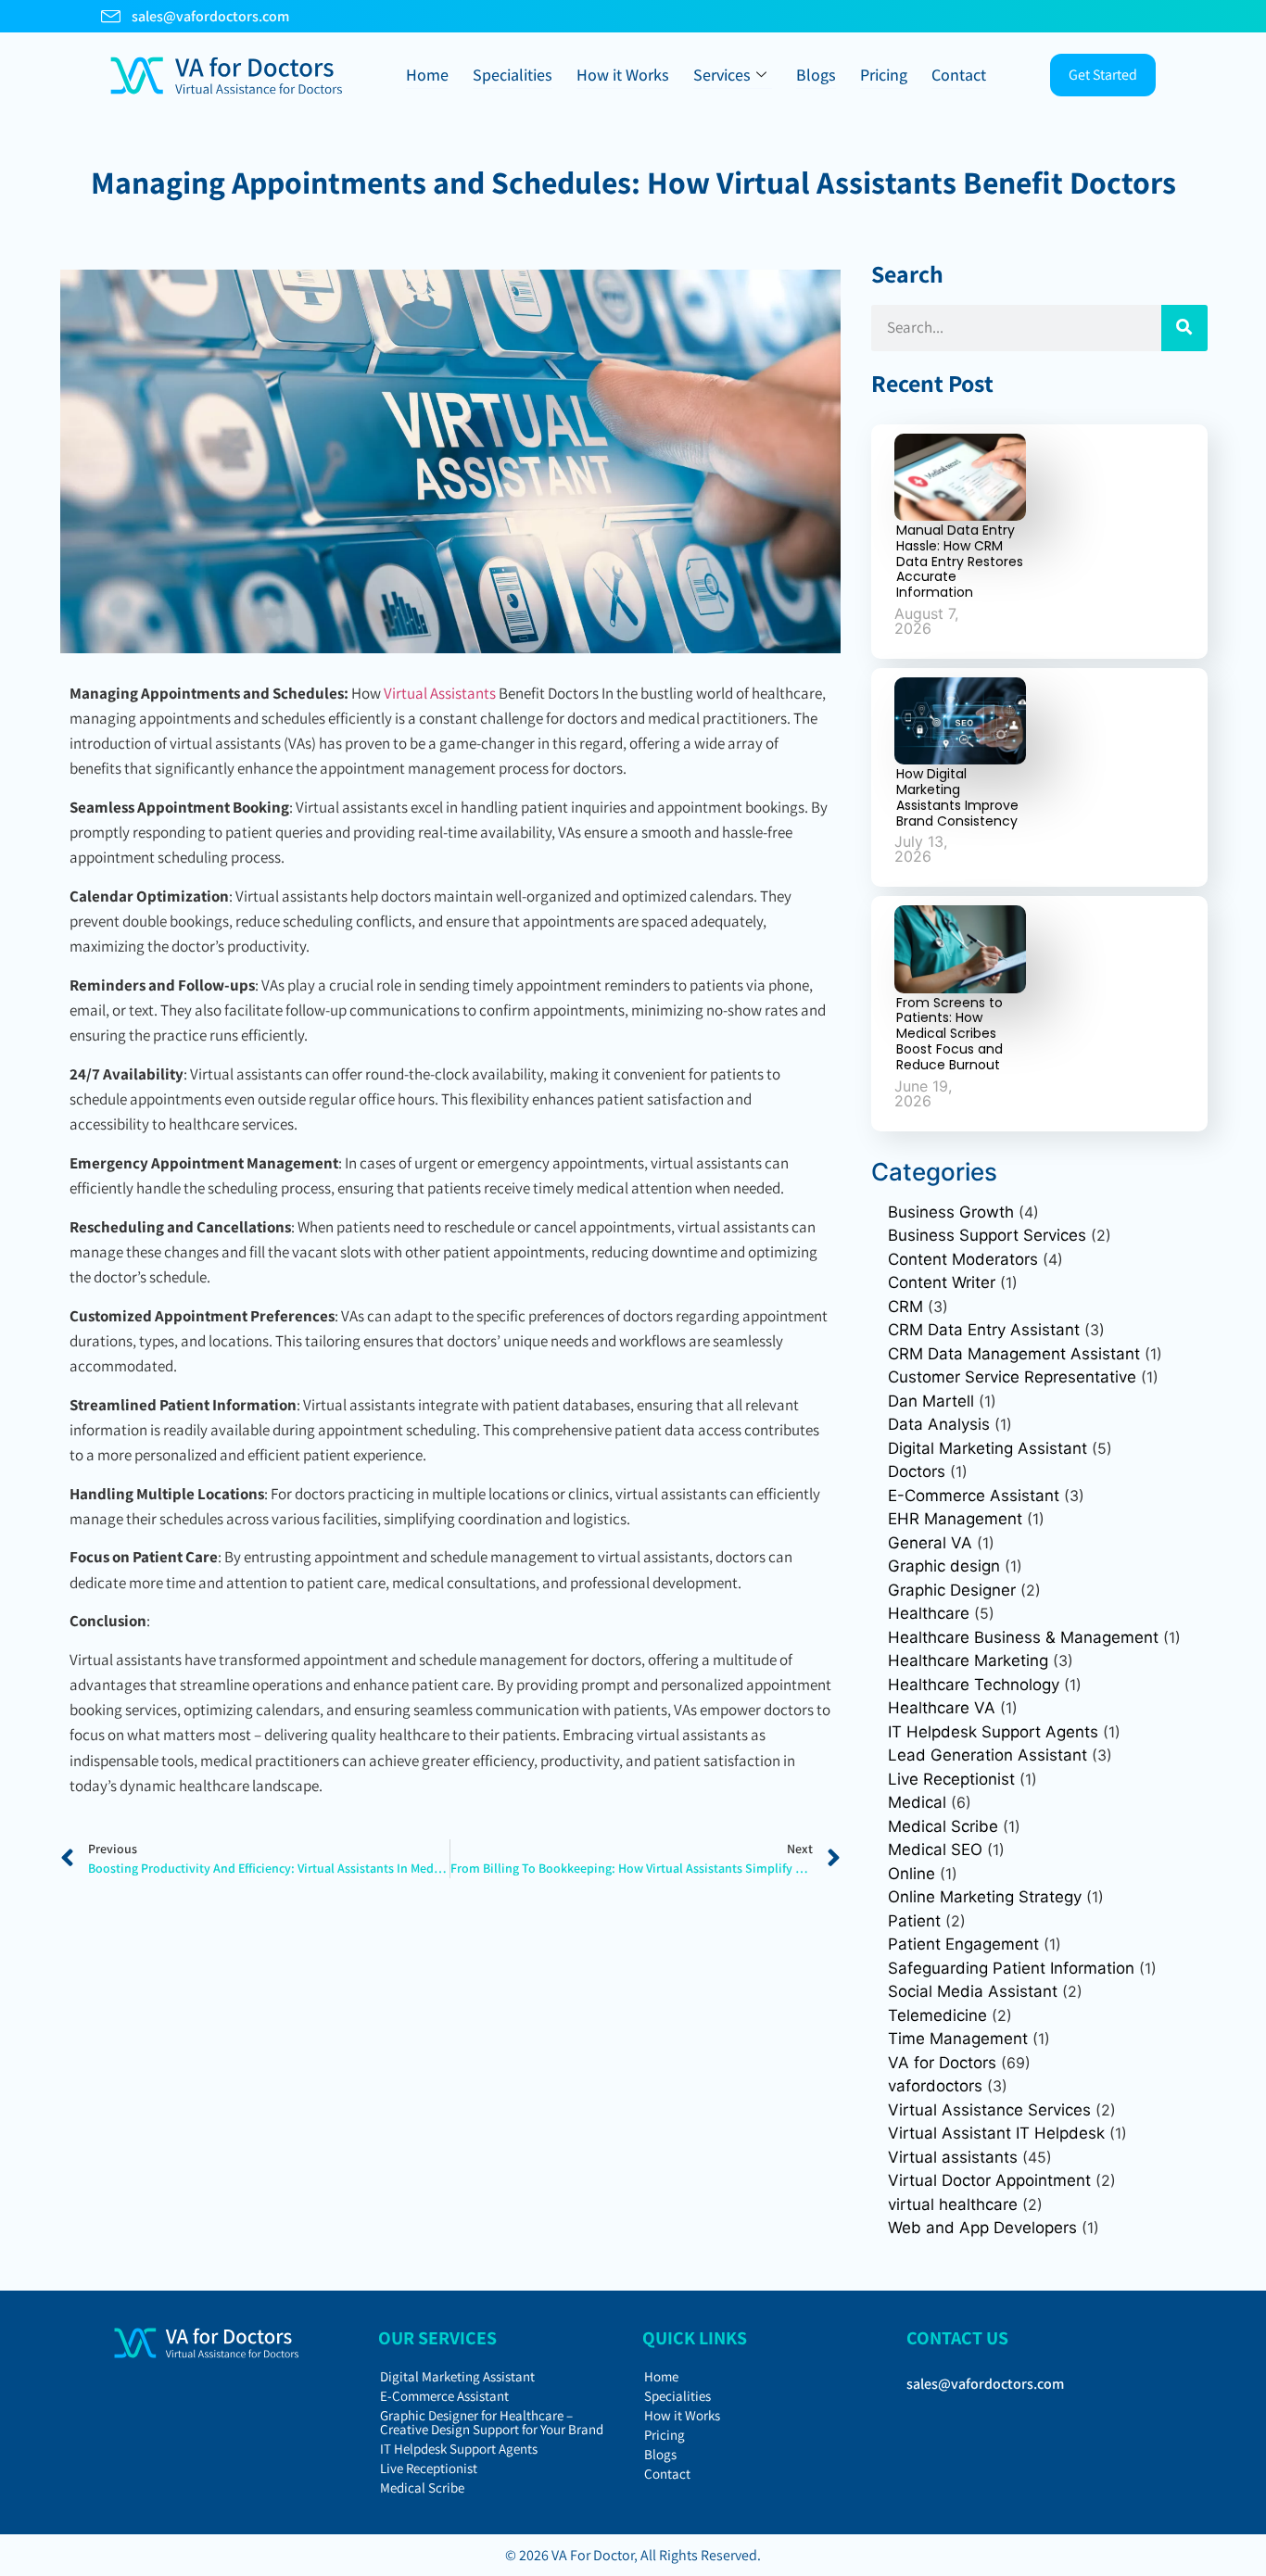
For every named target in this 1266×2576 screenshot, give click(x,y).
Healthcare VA (942, 1708)
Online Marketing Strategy (985, 1897)
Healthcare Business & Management (1023, 1637)
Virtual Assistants (440, 693)
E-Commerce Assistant (974, 1496)
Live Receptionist (951, 1779)
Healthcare (929, 1613)
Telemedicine (937, 2015)
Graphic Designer (952, 1590)
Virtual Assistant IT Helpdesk (996, 2133)
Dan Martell (931, 1401)
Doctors (917, 1471)
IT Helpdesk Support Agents (993, 1732)
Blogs (816, 75)
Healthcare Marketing (968, 1661)
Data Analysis (939, 1424)
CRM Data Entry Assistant (984, 1330)
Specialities (513, 75)
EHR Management (955, 1519)
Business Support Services (987, 1235)
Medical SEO (935, 1850)
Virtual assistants (953, 2157)
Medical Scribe (943, 1826)
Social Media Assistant (973, 1991)
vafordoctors (935, 2086)
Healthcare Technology (974, 1685)
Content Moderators (963, 1259)
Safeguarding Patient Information (1011, 1968)
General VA (930, 1543)
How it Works (623, 75)
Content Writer (942, 1282)
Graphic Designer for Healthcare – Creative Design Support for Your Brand (492, 2422)
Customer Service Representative (1012, 1377)
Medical (917, 1802)
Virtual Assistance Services (989, 2110)
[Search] (1184, 328)
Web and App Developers (982, 2228)
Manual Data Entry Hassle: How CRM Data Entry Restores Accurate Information (960, 561)
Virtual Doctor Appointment (989, 2180)
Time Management (958, 2039)
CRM (905, 1307)
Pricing (884, 75)
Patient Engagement (963, 1944)
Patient (914, 1921)
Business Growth (951, 1212)
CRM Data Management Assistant (1014, 1354)
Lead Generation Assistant (987, 1755)
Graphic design (944, 1566)
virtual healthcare (953, 2204)
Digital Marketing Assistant (987, 1448)
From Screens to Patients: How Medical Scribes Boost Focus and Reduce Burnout (949, 1034)
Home (427, 75)
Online (912, 1874)
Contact (959, 75)
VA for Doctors (942, 2063)
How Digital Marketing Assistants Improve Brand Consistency (957, 797)
